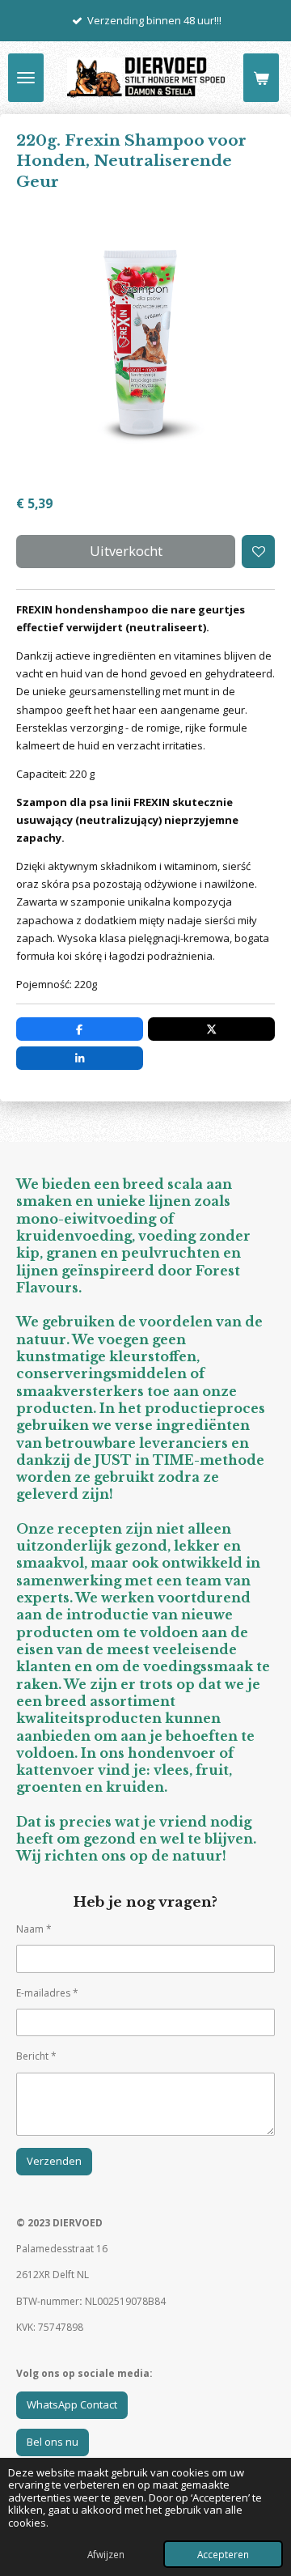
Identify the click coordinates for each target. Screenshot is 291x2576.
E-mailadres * (47, 1993)
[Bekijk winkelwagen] (261, 78)
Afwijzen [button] (106, 2554)
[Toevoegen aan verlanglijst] (258, 552)
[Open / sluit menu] (26, 78)
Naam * (34, 1929)
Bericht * (36, 2056)
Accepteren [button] (223, 2554)
